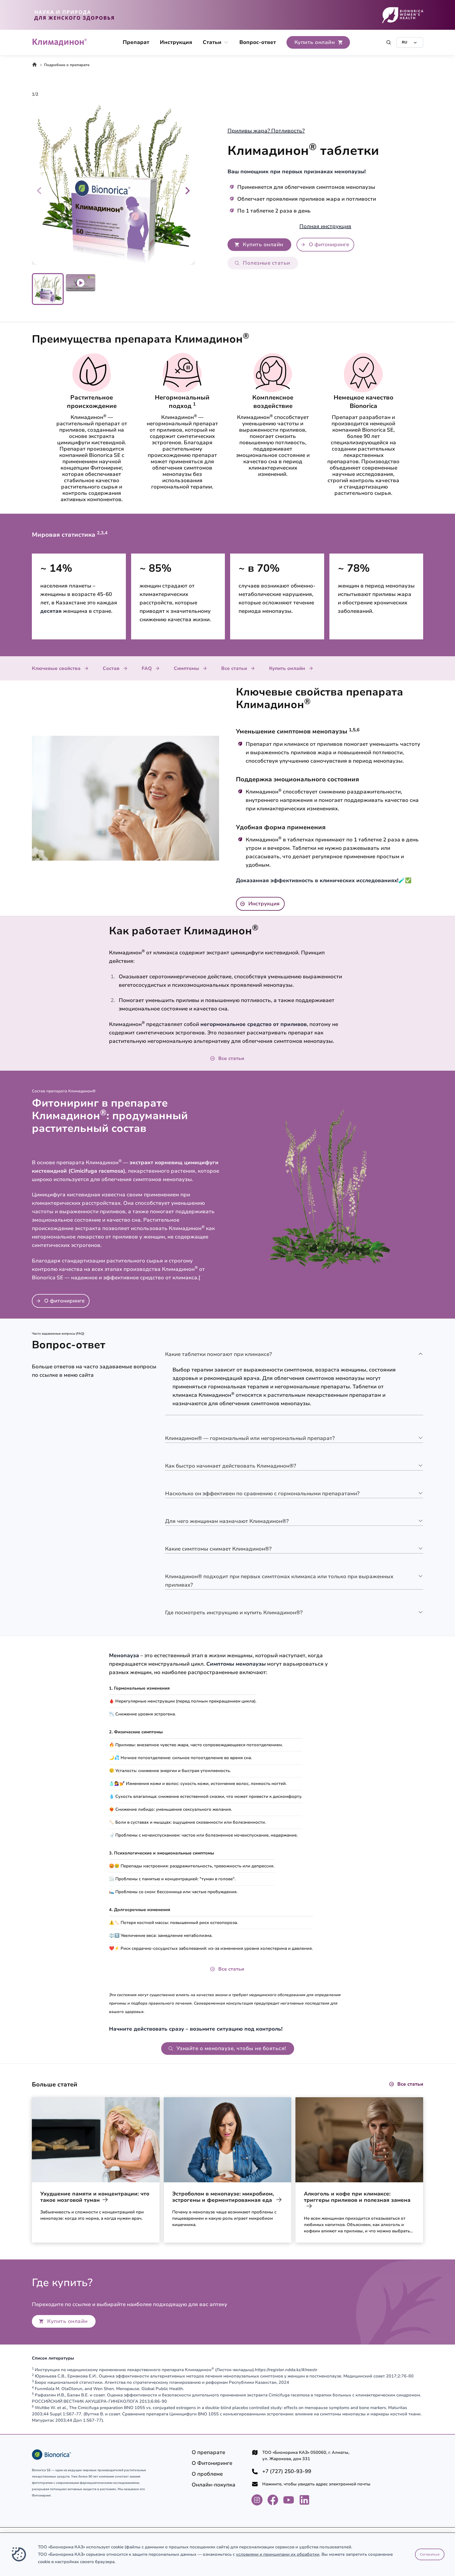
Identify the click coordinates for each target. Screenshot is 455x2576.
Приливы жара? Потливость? (266, 131)
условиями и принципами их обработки (278, 2554)
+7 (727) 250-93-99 (287, 2471)
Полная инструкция (325, 226)
